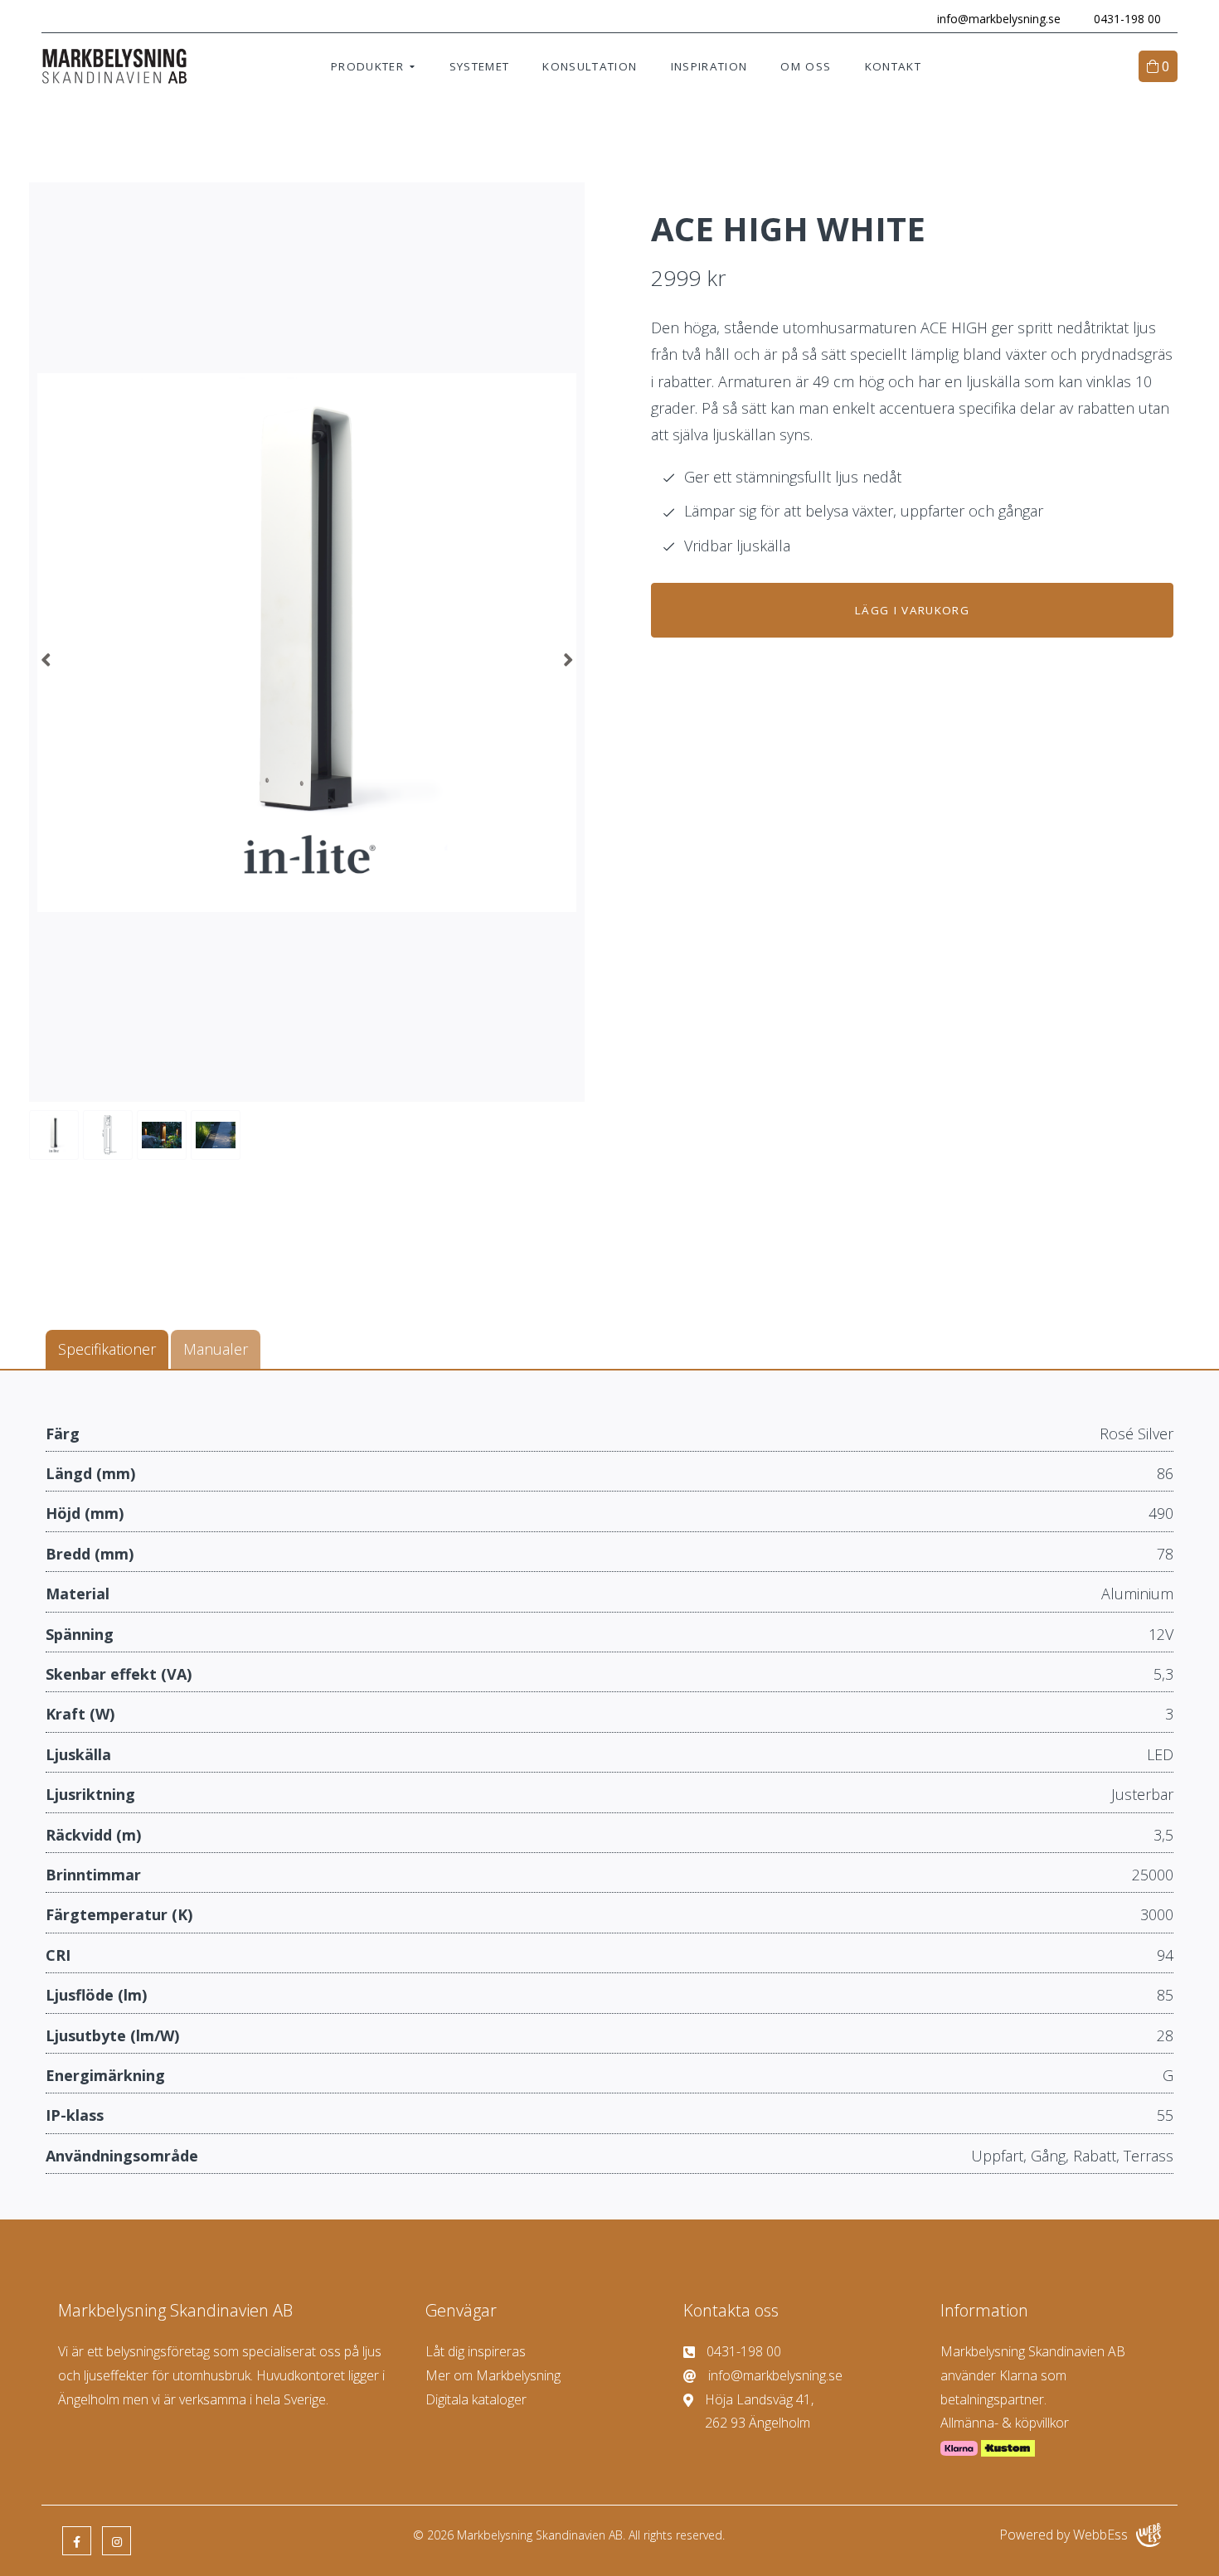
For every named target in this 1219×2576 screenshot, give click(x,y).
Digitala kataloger (476, 2399)
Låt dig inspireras (476, 2351)
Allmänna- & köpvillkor (1005, 2423)
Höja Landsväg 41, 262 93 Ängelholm (759, 2411)
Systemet (480, 66)
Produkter (367, 66)
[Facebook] (77, 2541)
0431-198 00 (1127, 19)
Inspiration (709, 66)
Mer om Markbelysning (493, 2375)
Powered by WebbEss (1064, 2535)
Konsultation (590, 66)
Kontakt (893, 66)
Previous (46, 659)
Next (568, 659)
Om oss (806, 66)
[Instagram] (117, 2541)
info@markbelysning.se (999, 19)
